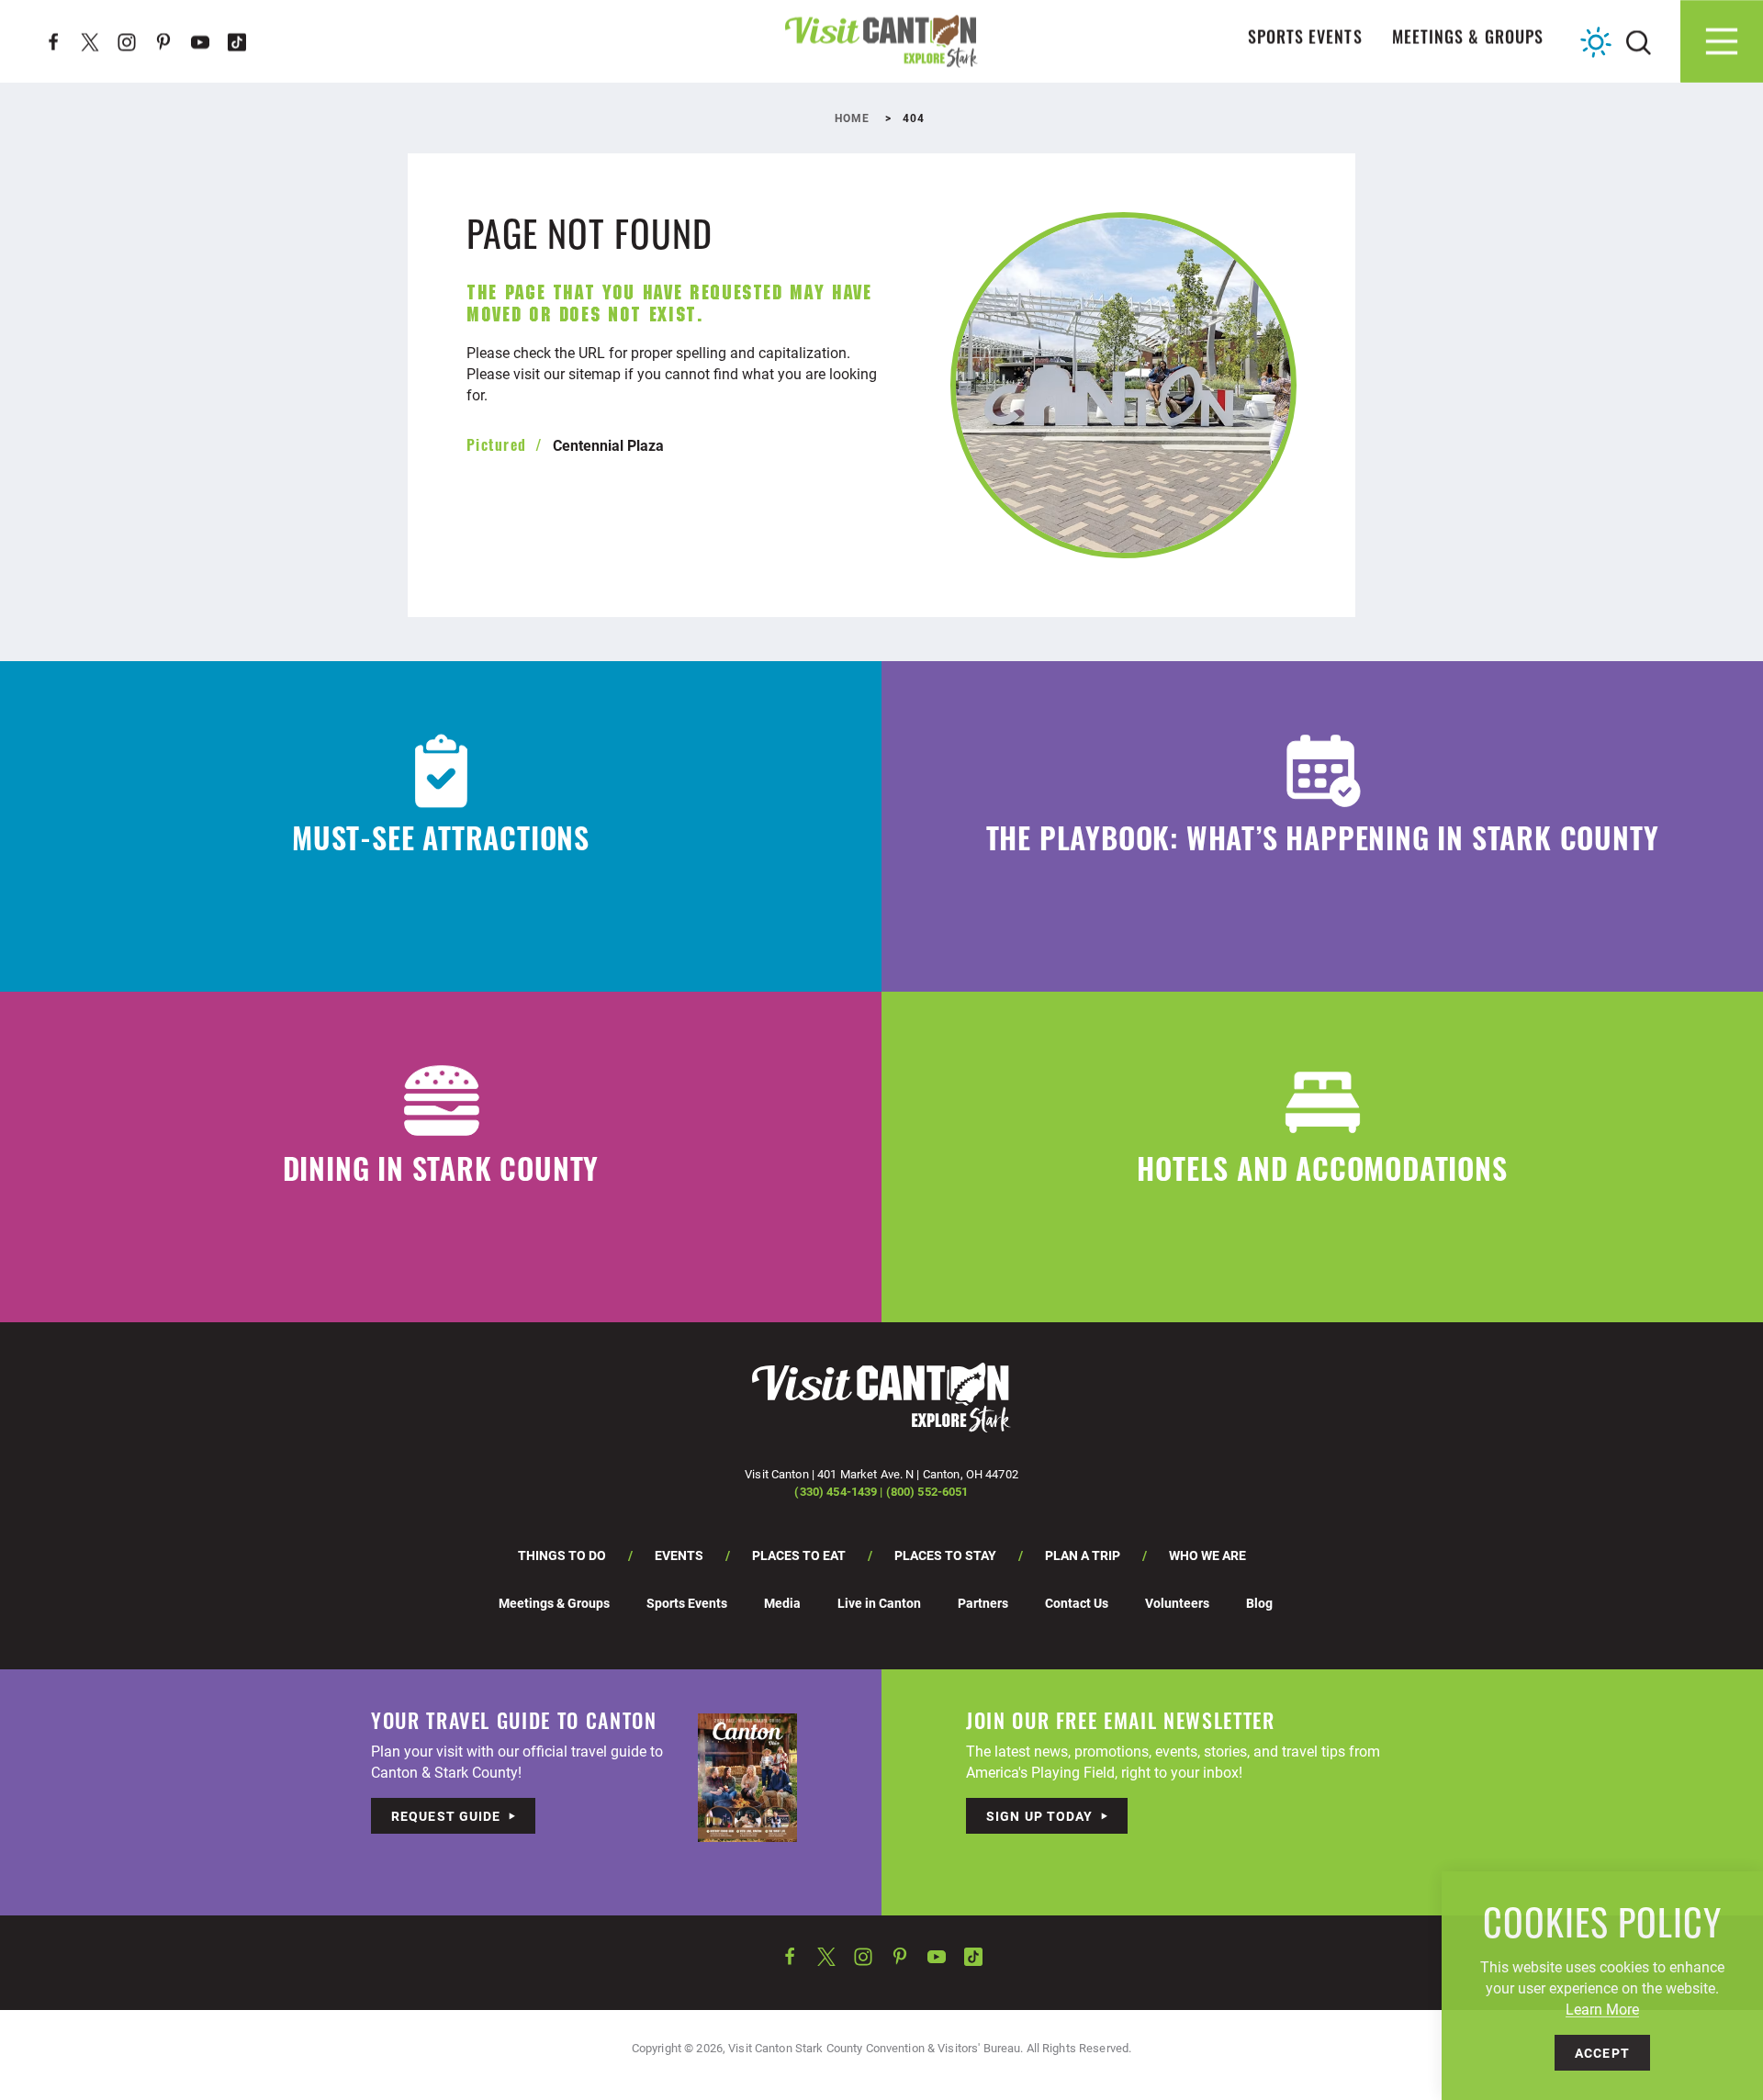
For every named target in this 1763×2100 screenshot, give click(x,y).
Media (782, 1603)
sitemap (595, 373)
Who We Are (1207, 1555)
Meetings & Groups (1468, 40)
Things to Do (562, 1555)
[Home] (881, 41)
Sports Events (1305, 40)
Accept (1602, 2053)
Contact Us (1077, 1603)
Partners (983, 1603)
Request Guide (446, 1816)
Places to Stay (945, 1555)
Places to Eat (799, 1555)
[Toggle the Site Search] (1639, 41)
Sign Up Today (1040, 1816)
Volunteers (1177, 1603)
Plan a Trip (1083, 1555)
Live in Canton (879, 1603)
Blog (1259, 1603)
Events (679, 1555)
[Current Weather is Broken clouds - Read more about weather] (1596, 42)
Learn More (1602, 2009)
